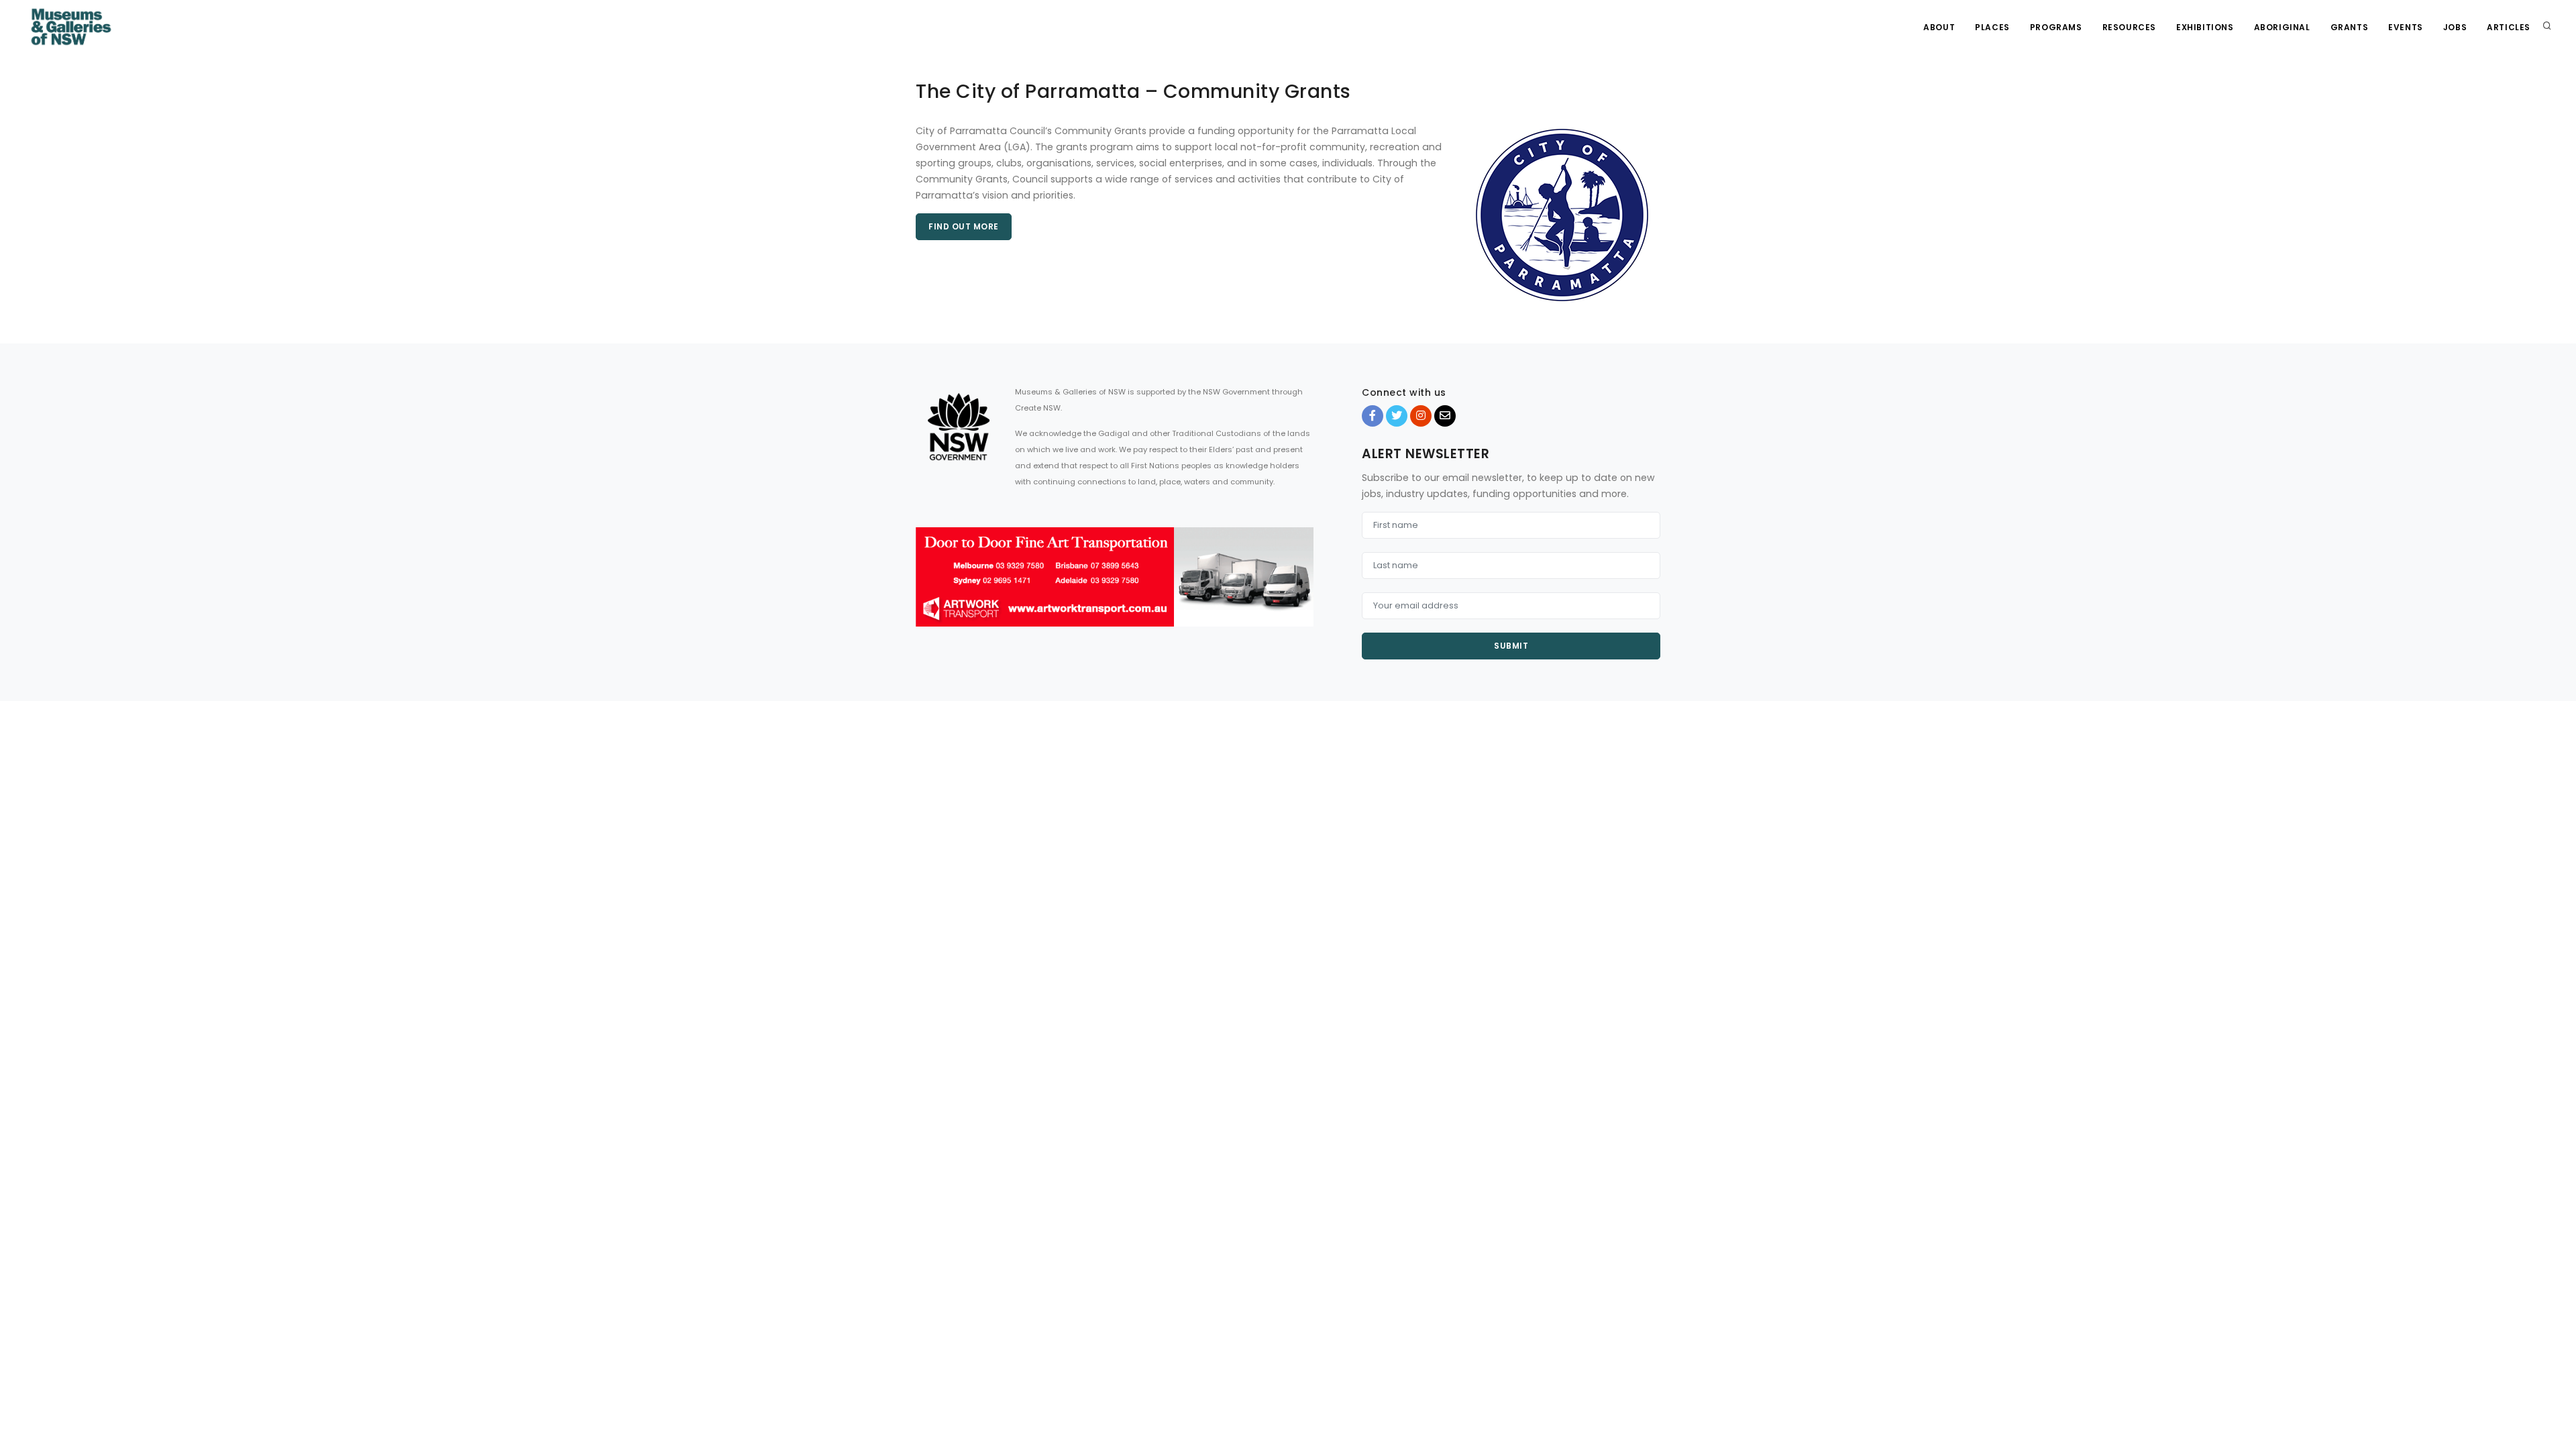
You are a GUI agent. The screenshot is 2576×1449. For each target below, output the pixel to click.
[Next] (1300, 589)
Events (2406, 27)
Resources (2129, 27)
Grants (2350, 27)
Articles (2509, 27)
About (1939, 27)
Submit (1511, 646)
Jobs (2455, 27)
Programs (2056, 27)
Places (1992, 27)
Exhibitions (2205, 27)
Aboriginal (2282, 27)
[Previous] (929, 589)
